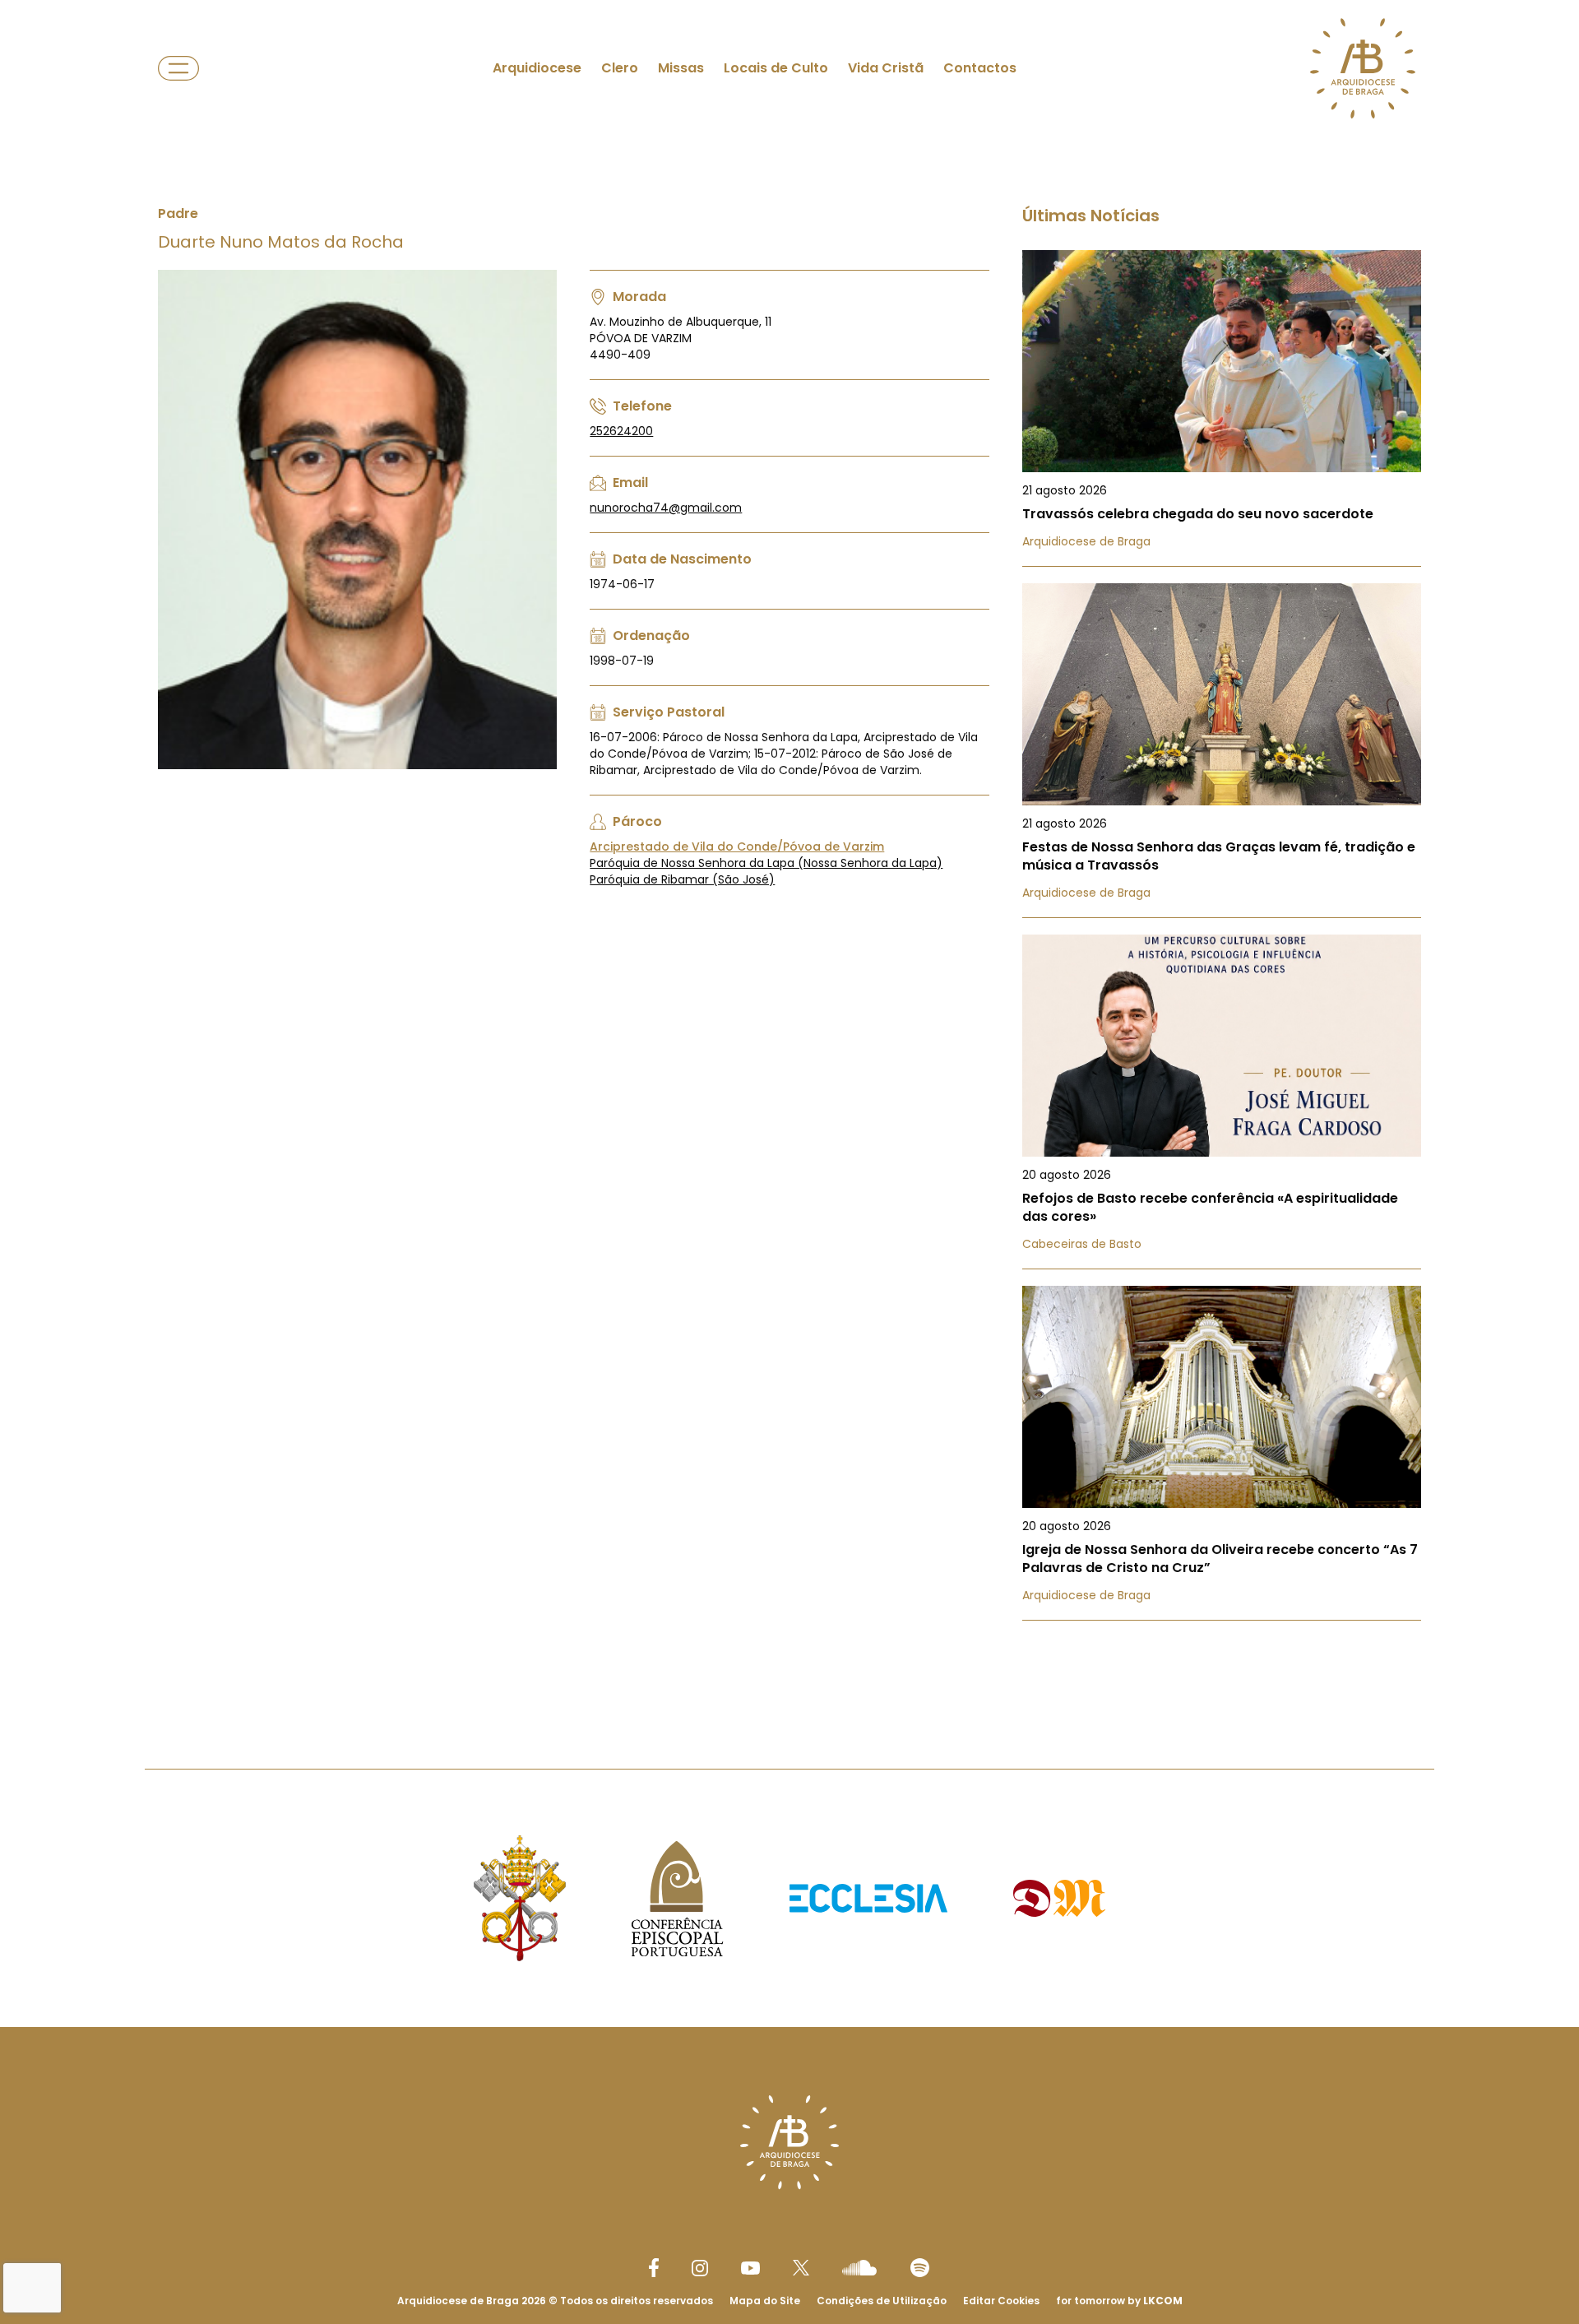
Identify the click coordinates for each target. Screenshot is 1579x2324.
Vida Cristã (886, 68)
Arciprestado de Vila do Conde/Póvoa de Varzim (737, 847)
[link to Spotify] (920, 2268)
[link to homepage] (1363, 68)
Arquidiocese (537, 68)
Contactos (980, 68)
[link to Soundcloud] (859, 2267)
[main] (789, 851)
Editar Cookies (1001, 2301)
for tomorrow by (1119, 2301)
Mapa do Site (765, 2301)
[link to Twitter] (801, 2267)
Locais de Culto (776, 68)
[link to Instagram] (700, 2268)
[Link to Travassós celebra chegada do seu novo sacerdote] (1222, 408)
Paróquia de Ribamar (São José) (682, 879)
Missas (681, 68)
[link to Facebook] (654, 2268)
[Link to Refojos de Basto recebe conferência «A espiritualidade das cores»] (1222, 1102)
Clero (620, 68)
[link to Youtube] (750, 2268)
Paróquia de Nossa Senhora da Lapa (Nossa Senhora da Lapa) (766, 863)
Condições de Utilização (882, 2301)
